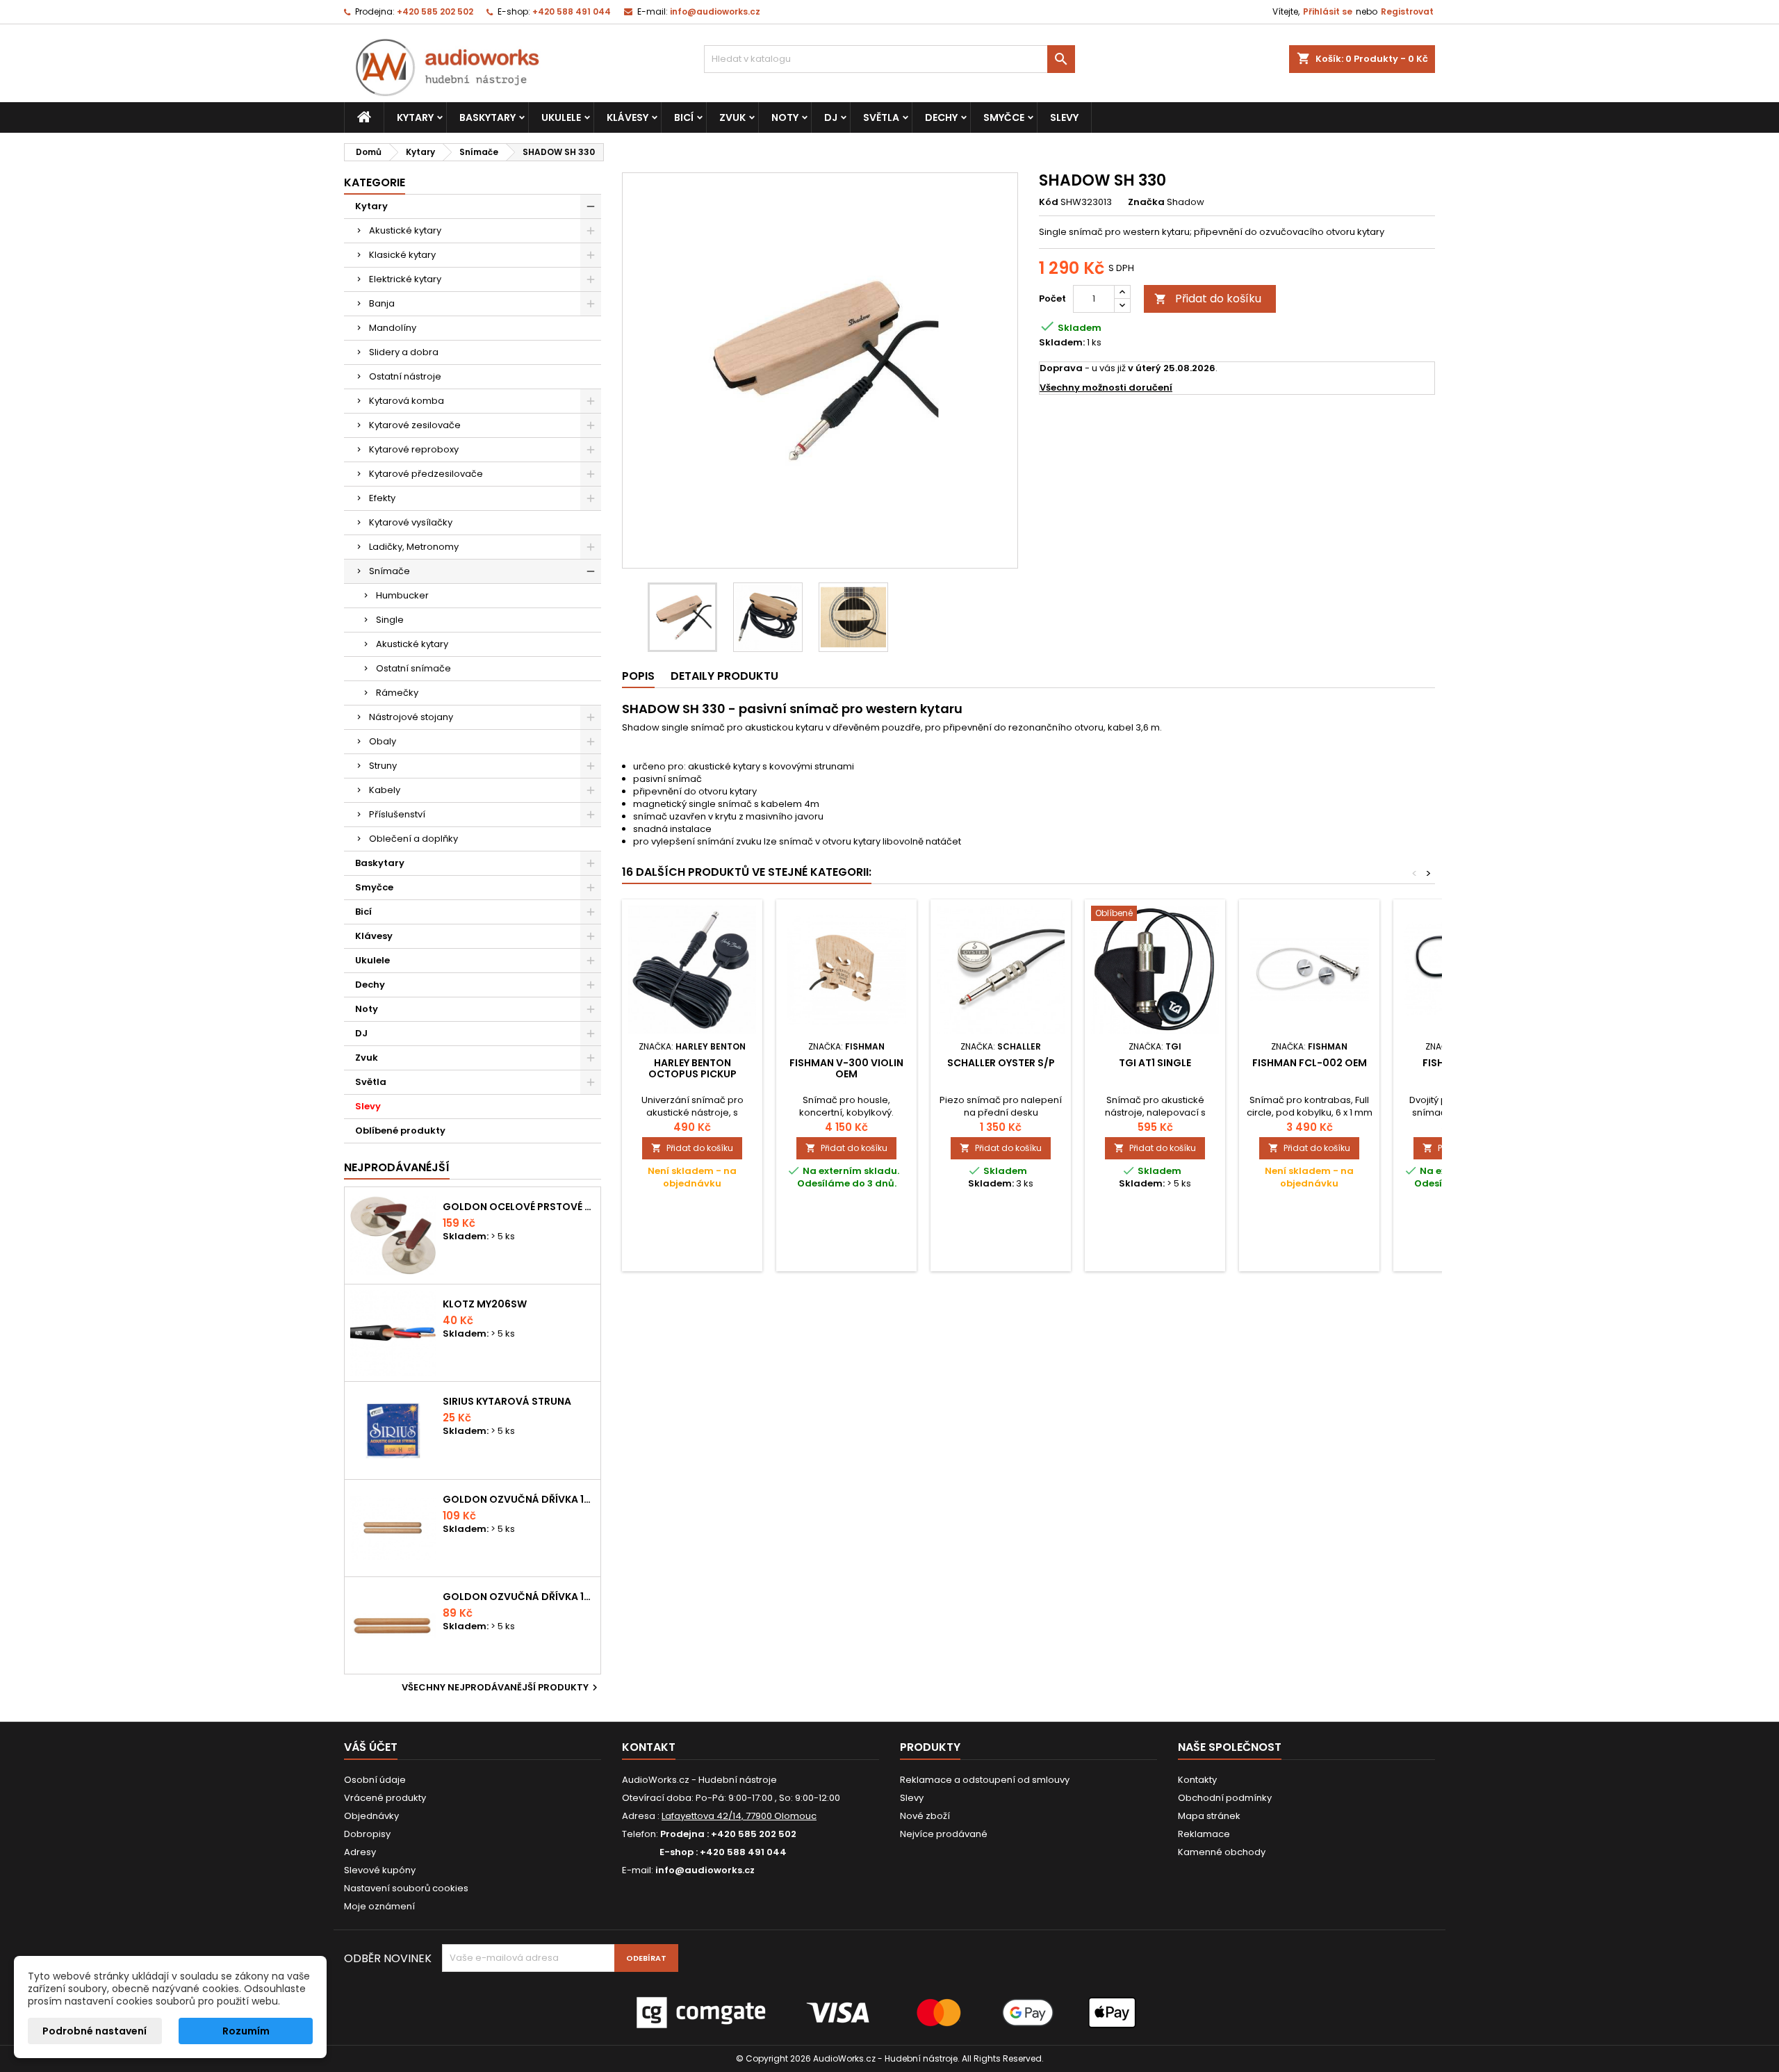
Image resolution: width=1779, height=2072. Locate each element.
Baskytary (487, 117)
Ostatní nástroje (405, 376)
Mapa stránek (1209, 1816)
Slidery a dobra (404, 352)
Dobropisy (367, 1834)
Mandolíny (393, 328)
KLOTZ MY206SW (485, 1304)
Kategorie (375, 182)
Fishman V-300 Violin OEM (846, 1068)
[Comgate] (889, 2012)
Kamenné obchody (1222, 1852)
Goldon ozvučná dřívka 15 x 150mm (519, 1597)
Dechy (941, 117)
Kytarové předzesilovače (426, 474)
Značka (1146, 202)
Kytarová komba (407, 401)
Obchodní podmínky (1225, 1798)
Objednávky (371, 1816)
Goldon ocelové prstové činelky (519, 1207)
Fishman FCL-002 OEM (1310, 1063)
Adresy (360, 1852)
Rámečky (397, 693)
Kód (1049, 202)
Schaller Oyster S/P (1001, 1063)
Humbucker (402, 595)
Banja (382, 303)
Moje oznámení (379, 1906)
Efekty (382, 498)
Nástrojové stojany (411, 717)
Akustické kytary (405, 230)
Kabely (385, 790)
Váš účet (371, 1747)
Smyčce (1004, 117)
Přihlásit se (1328, 11)
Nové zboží (925, 1816)
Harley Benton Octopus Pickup (692, 1068)
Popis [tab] (638, 676)
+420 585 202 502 (435, 11)
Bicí (684, 117)
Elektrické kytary (405, 279)
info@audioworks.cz (715, 11)
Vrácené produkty (385, 1798)
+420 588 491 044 (572, 11)
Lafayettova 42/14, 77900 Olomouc (739, 1816)
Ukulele (561, 117)
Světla (881, 117)
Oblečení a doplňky (413, 839)
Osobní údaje (375, 1780)
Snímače (390, 571)
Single (390, 620)
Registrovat (1407, 11)
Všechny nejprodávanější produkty (501, 1688)
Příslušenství (397, 814)
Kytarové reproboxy (414, 449)
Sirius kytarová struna (507, 1401)
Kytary (415, 117)
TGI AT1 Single (1155, 1063)
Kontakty (1197, 1780)
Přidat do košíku (1208, 299)
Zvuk (732, 117)
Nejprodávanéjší (397, 1167)
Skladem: (1062, 343)
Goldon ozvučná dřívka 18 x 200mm (519, 1499)
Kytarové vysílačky (411, 522)
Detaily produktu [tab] (724, 676)
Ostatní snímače (413, 668)
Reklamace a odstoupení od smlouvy (985, 1780)
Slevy (1064, 117)
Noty (785, 117)
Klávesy (628, 117)
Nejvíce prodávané (944, 1834)
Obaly (383, 741)
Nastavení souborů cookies (406, 1888)
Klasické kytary (402, 255)
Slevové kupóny (380, 1870)
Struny (383, 766)
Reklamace (1204, 1834)
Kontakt (649, 1747)
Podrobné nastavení (95, 2031)
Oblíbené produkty (400, 1131)
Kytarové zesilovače (415, 425)
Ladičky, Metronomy (414, 547)
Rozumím (246, 2031)
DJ (831, 117)
